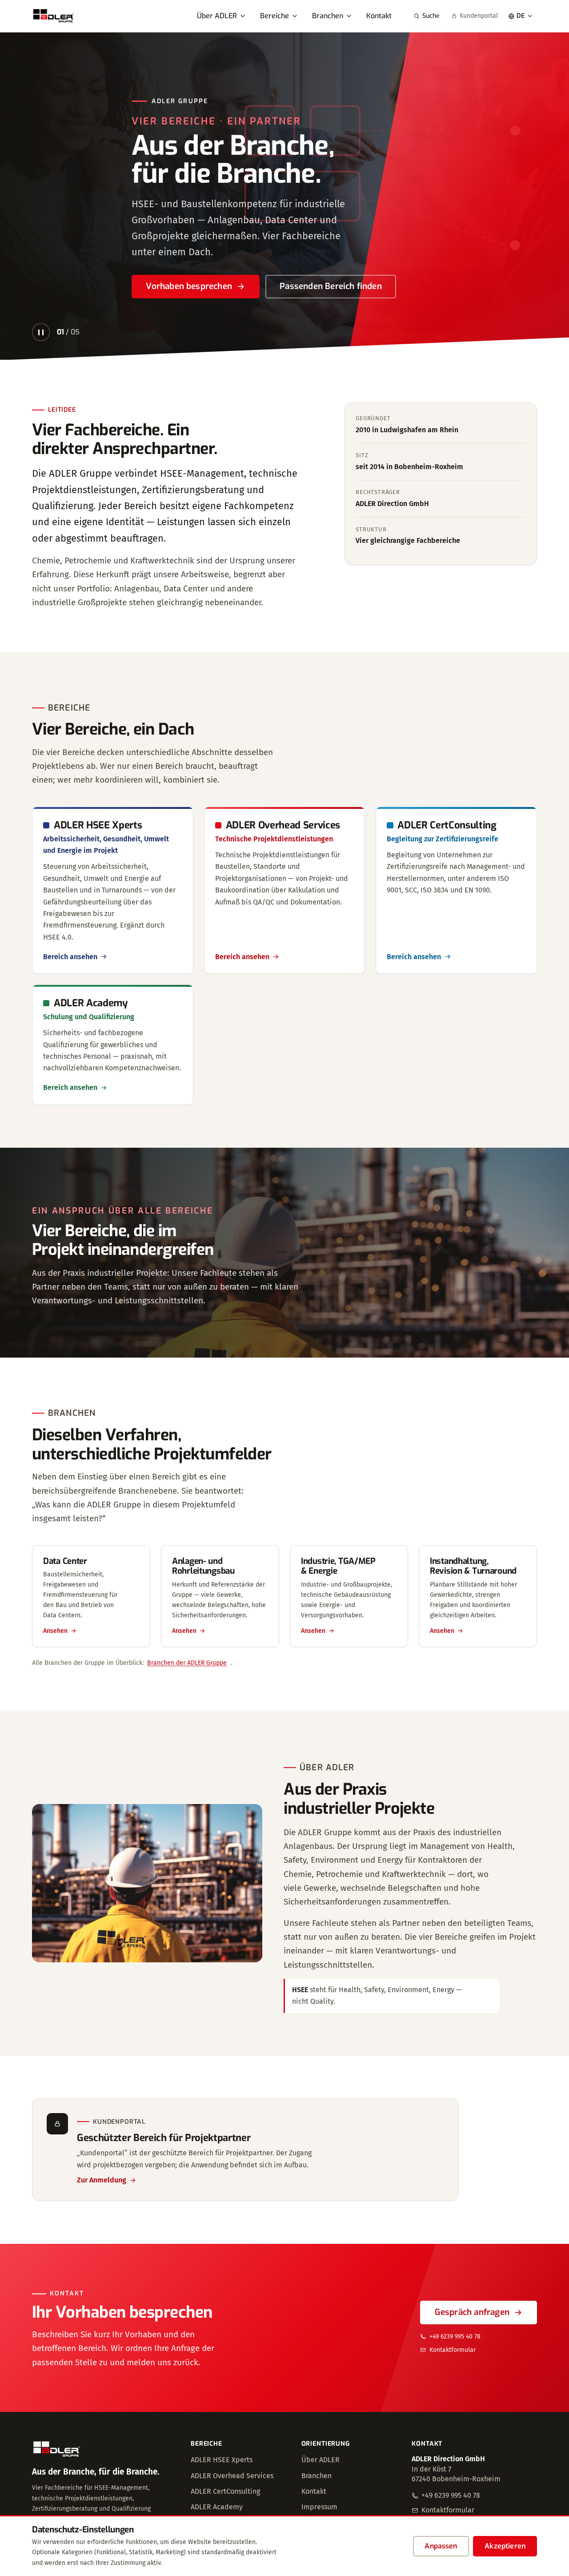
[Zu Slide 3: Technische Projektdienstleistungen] (497, 334)
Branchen (328, 16)
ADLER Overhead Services (232, 2476)
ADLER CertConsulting (225, 2491)
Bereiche (274, 16)
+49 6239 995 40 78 (455, 2337)
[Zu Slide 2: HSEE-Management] (481, 334)
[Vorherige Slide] (21, 196)
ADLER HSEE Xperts (222, 2460)
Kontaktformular (453, 2350)
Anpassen (441, 2546)
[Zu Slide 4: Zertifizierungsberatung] (514, 334)
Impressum (319, 2507)
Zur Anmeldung (102, 2180)
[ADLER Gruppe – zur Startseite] (54, 16)
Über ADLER (217, 16)
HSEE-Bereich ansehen (190, 286)
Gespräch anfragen (472, 2312)
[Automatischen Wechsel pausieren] (41, 332)
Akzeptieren (505, 2546)
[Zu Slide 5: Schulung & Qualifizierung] (530, 334)
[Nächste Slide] (548, 196)
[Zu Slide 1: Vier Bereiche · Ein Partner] (465, 334)
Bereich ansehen (70, 957)
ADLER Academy (217, 2507)
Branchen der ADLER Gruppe (187, 1663)
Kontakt (379, 16)
